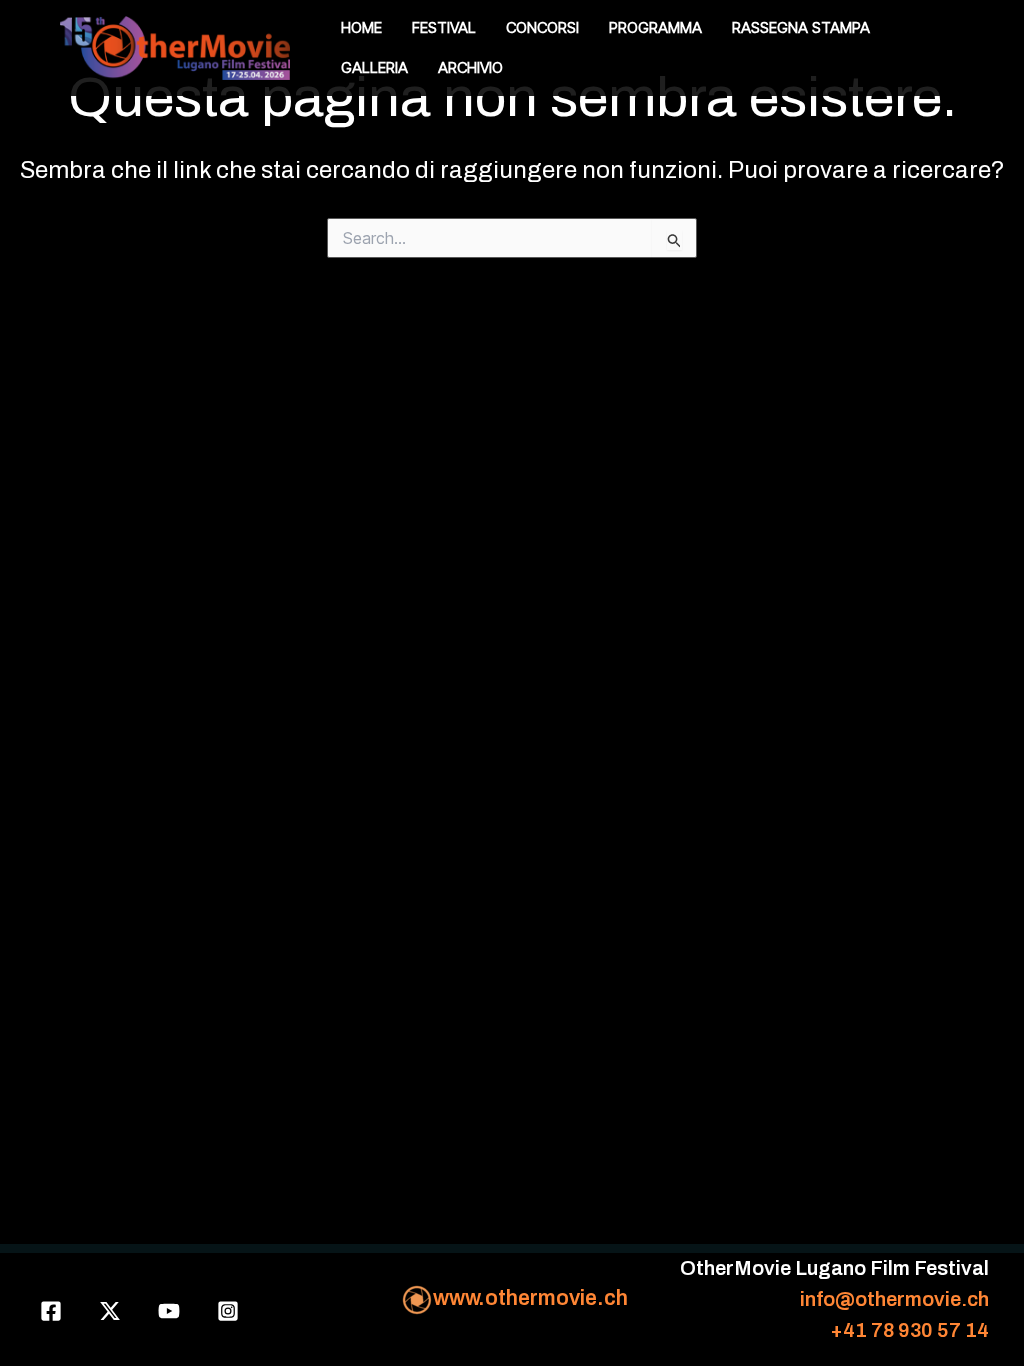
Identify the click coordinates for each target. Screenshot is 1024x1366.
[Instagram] (228, 1311)
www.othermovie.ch (530, 1297)
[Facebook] (51, 1311)
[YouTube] (169, 1311)
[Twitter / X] (110, 1311)
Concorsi (542, 27)
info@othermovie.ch (894, 1299)
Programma (655, 27)
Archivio (470, 67)
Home (361, 27)
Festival (444, 27)
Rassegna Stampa (801, 27)
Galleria (374, 67)
